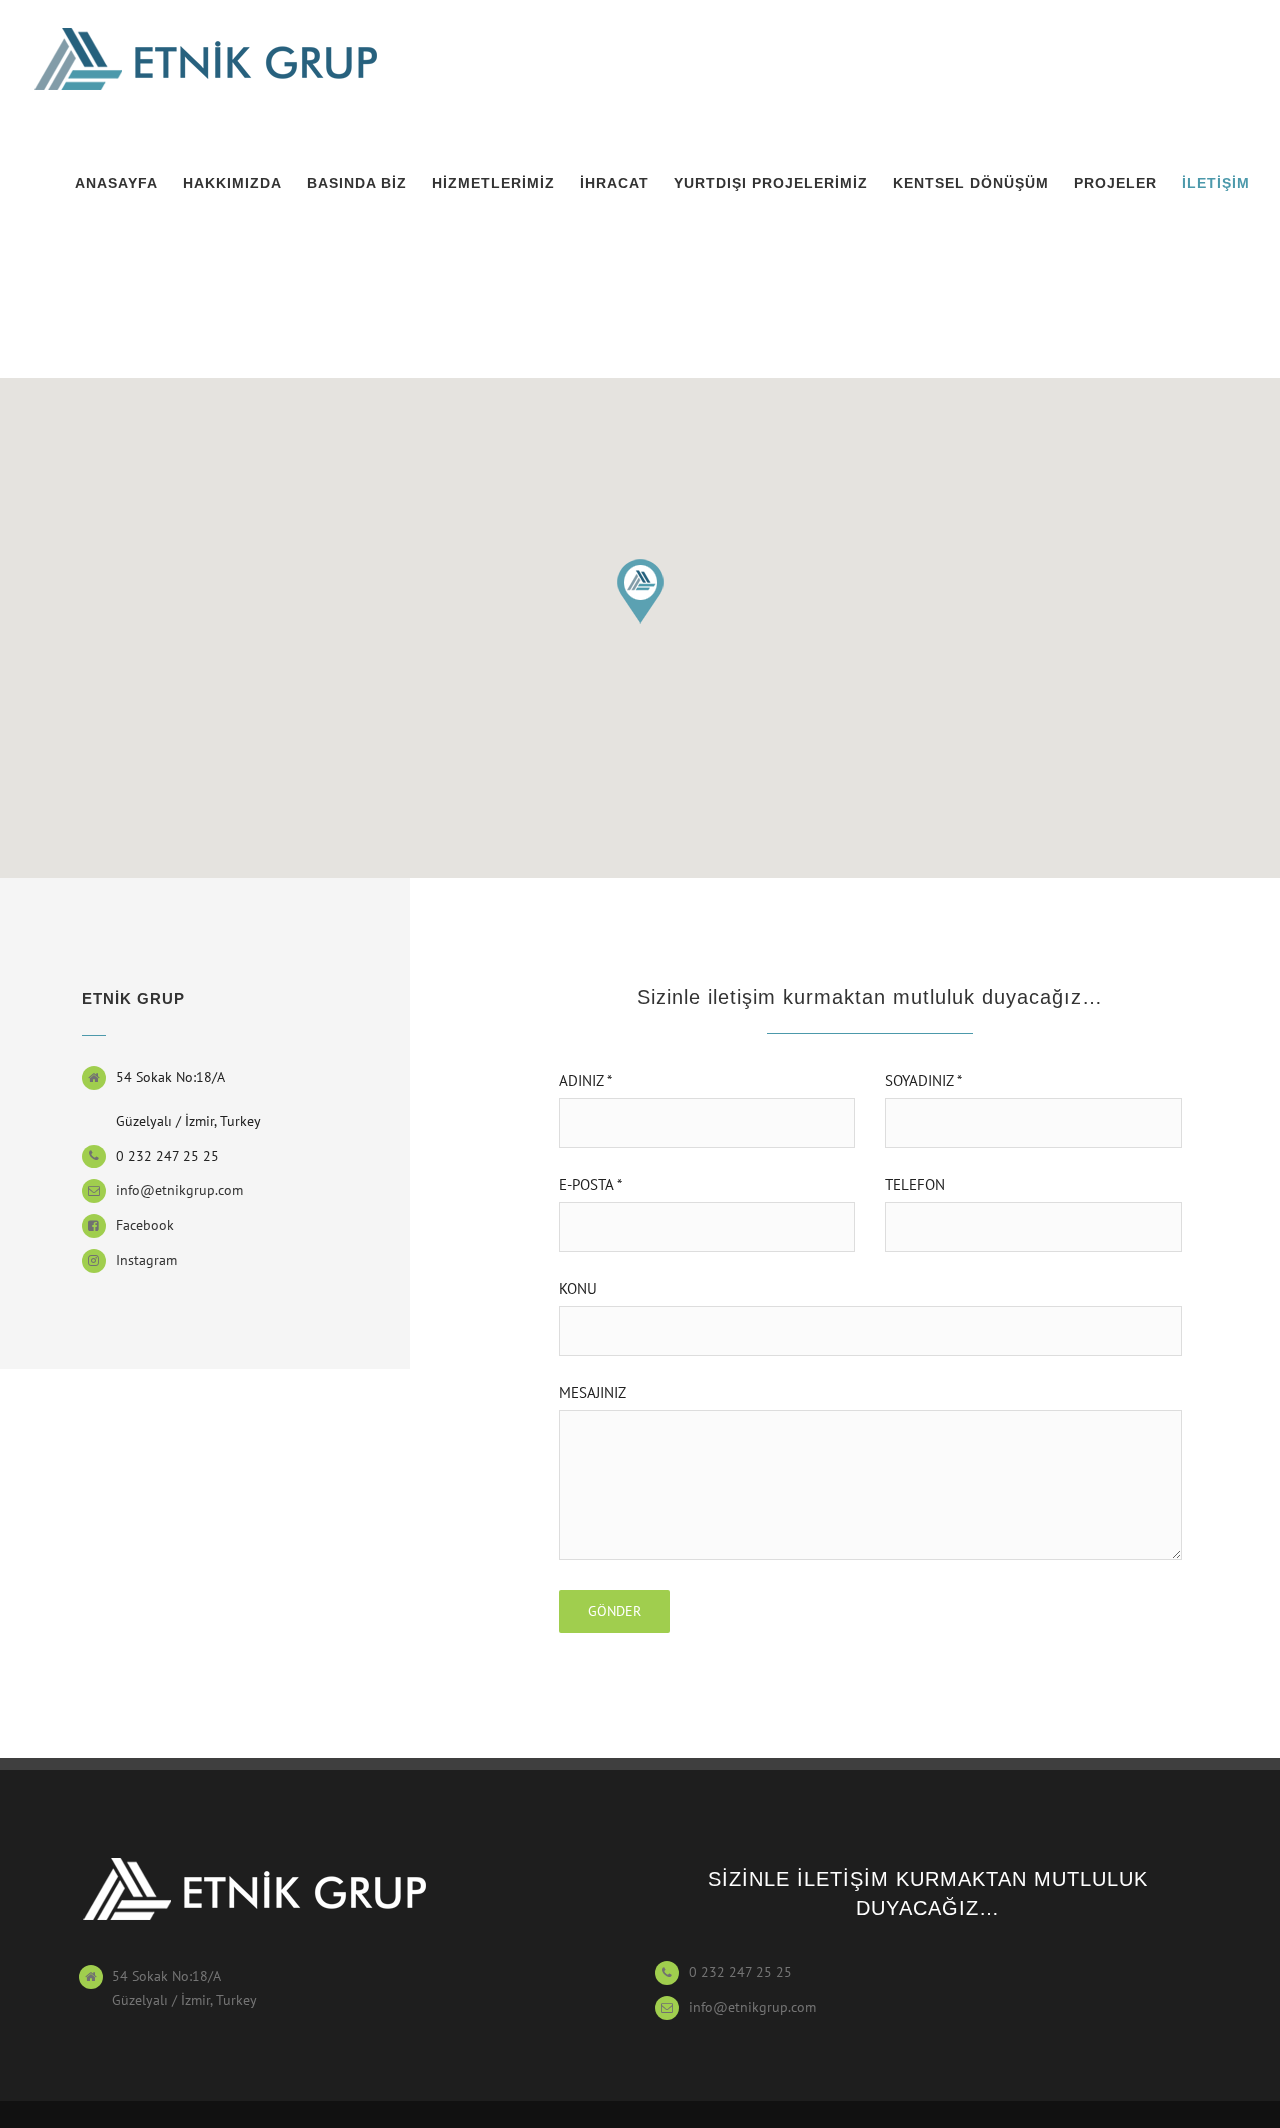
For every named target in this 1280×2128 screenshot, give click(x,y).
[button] (640, 592)
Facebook (145, 1225)
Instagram (146, 1260)
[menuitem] (129, 183)
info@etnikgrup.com (179, 1190)
